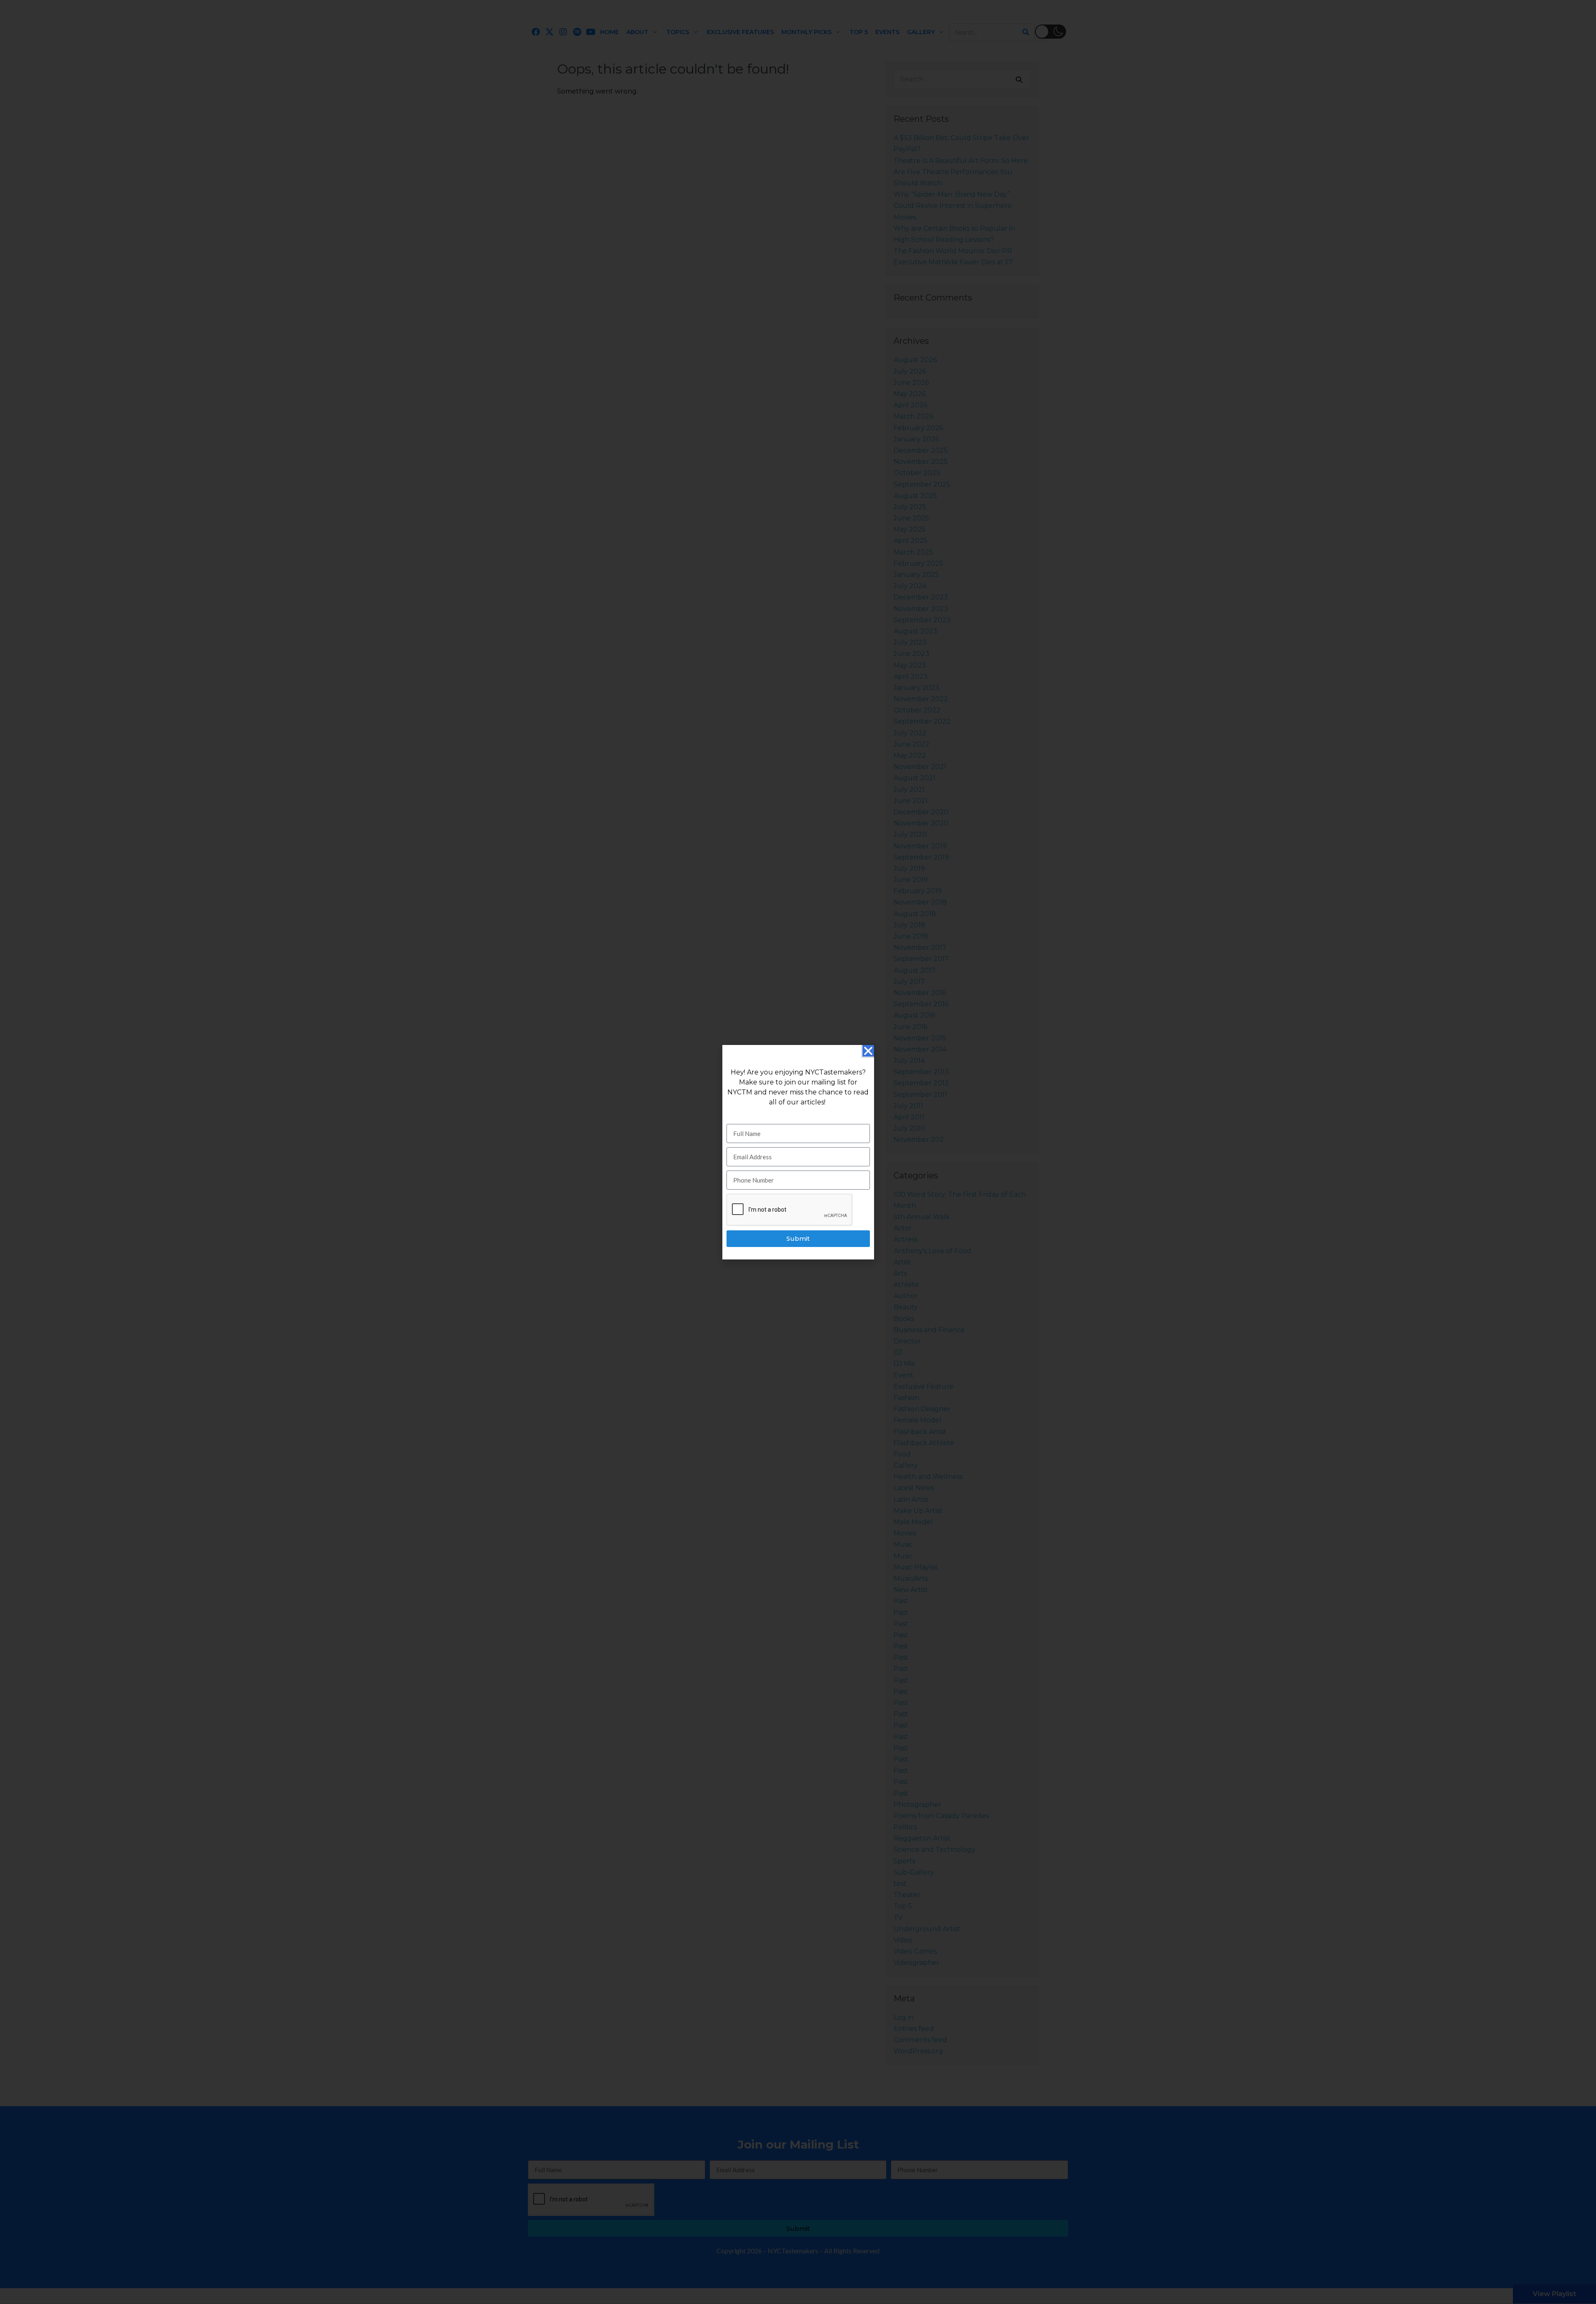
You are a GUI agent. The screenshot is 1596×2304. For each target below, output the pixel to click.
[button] (868, 1051)
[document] (798, 1152)
